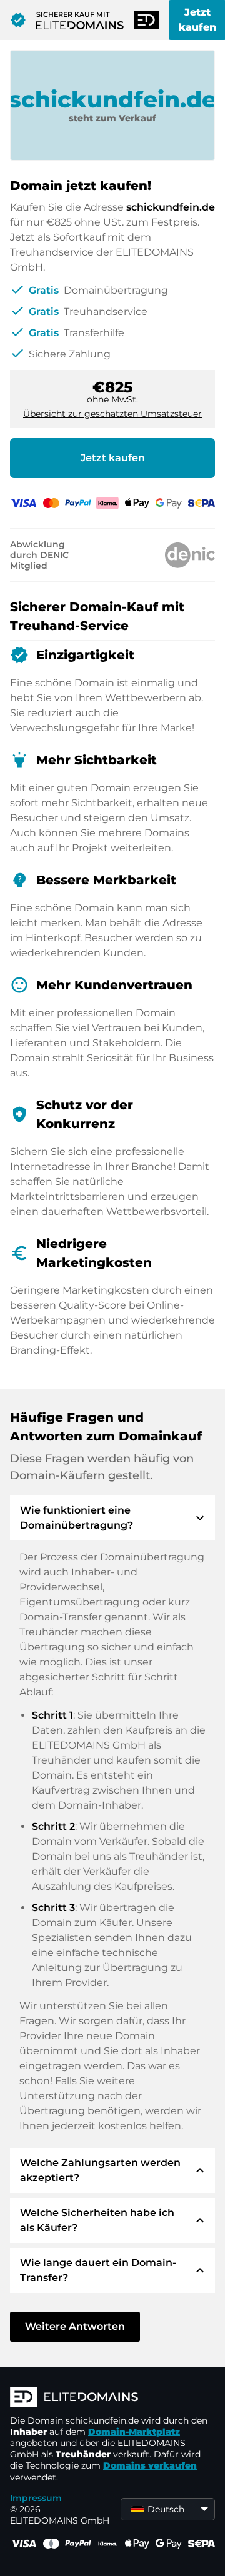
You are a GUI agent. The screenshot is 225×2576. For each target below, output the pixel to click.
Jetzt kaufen (113, 458)
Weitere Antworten (75, 2326)
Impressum (36, 2498)
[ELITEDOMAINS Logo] (112, 2398)
